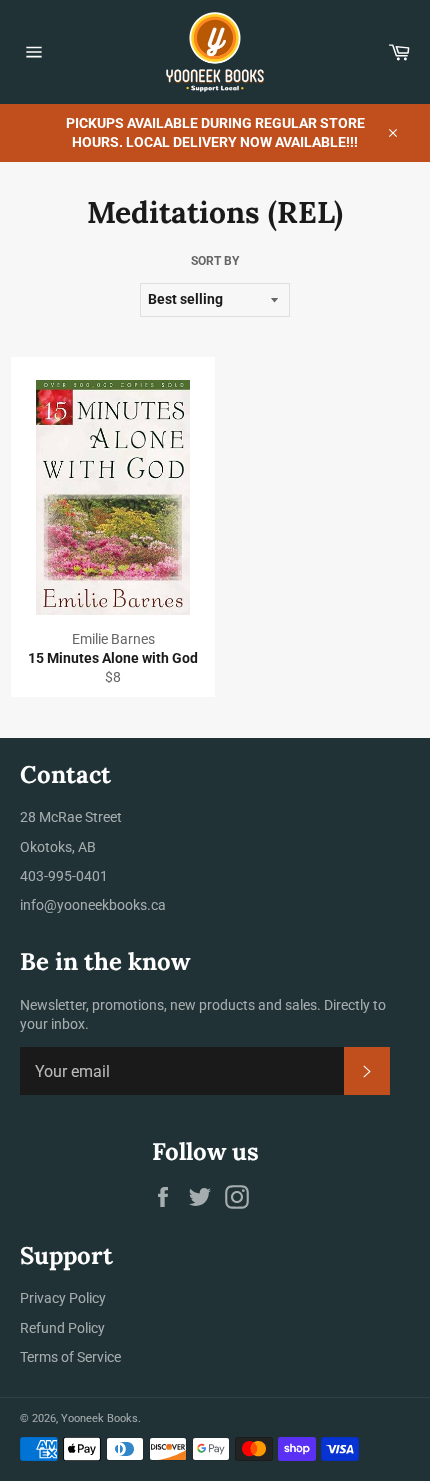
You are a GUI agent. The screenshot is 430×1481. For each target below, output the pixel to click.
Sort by (215, 261)
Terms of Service (70, 1357)
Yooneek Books (99, 1418)
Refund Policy (62, 1328)
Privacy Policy (63, 1298)
